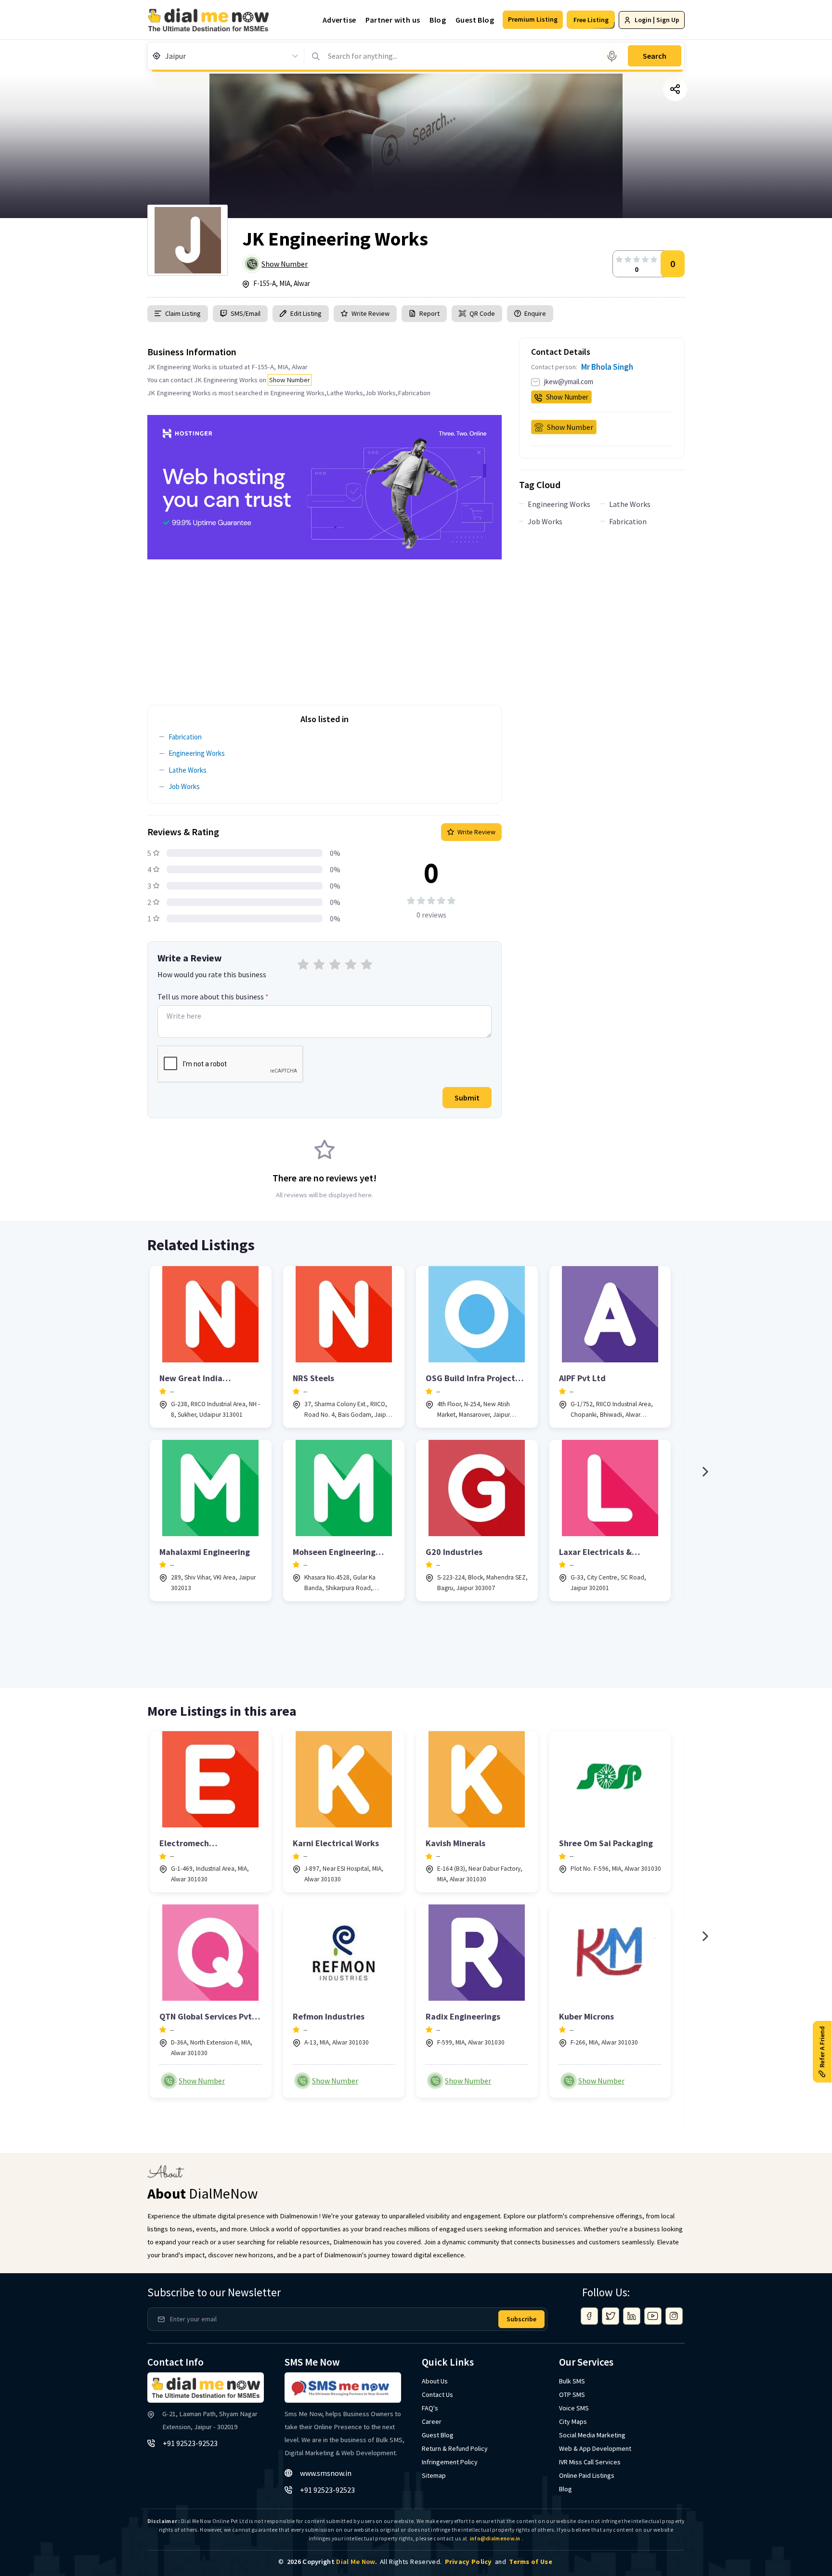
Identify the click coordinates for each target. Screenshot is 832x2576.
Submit (467, 1098)
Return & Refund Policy (455, 2448)
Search (655, 56)
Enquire (534, 313)
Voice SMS (574, 2408)
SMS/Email (246, 313)
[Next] (705, 1472)
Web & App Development (595, 2448)
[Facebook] (589, 2316)
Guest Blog (475, 20)
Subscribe (521, 2319)
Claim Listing (183, 313)
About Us (435, 2381)
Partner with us (393, 20)
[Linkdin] (632, 2316)
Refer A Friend (822, 2047)
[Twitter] (611, 2316)
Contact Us (437, 2395)
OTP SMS (572, 2395)
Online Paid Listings (587, 2475)
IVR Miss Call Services (590, 2462)
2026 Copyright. (332, 2562)
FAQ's (430, 2408)
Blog (438, 20)
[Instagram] (674, 2316)
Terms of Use (531, 2562)
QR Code (482, 313)
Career (432, 2421)
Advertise (339, 20)
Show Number (285, 264)
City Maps (573, 2421)
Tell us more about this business (213, 997)
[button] (533, 20)
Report (429, 313)
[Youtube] (653, 2316)
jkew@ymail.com (569, 382)
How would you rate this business (212, 974)
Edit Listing (306, 313)
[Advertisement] (325, 627)
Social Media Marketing (592, 2435)
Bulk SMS (572, 2381)
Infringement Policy (450, 2462)
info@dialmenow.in (495, 2538)
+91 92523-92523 (190, 2443)
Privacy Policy (468, 2562)
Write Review (370, 313)
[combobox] (166, 56)
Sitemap (434, 2475)
